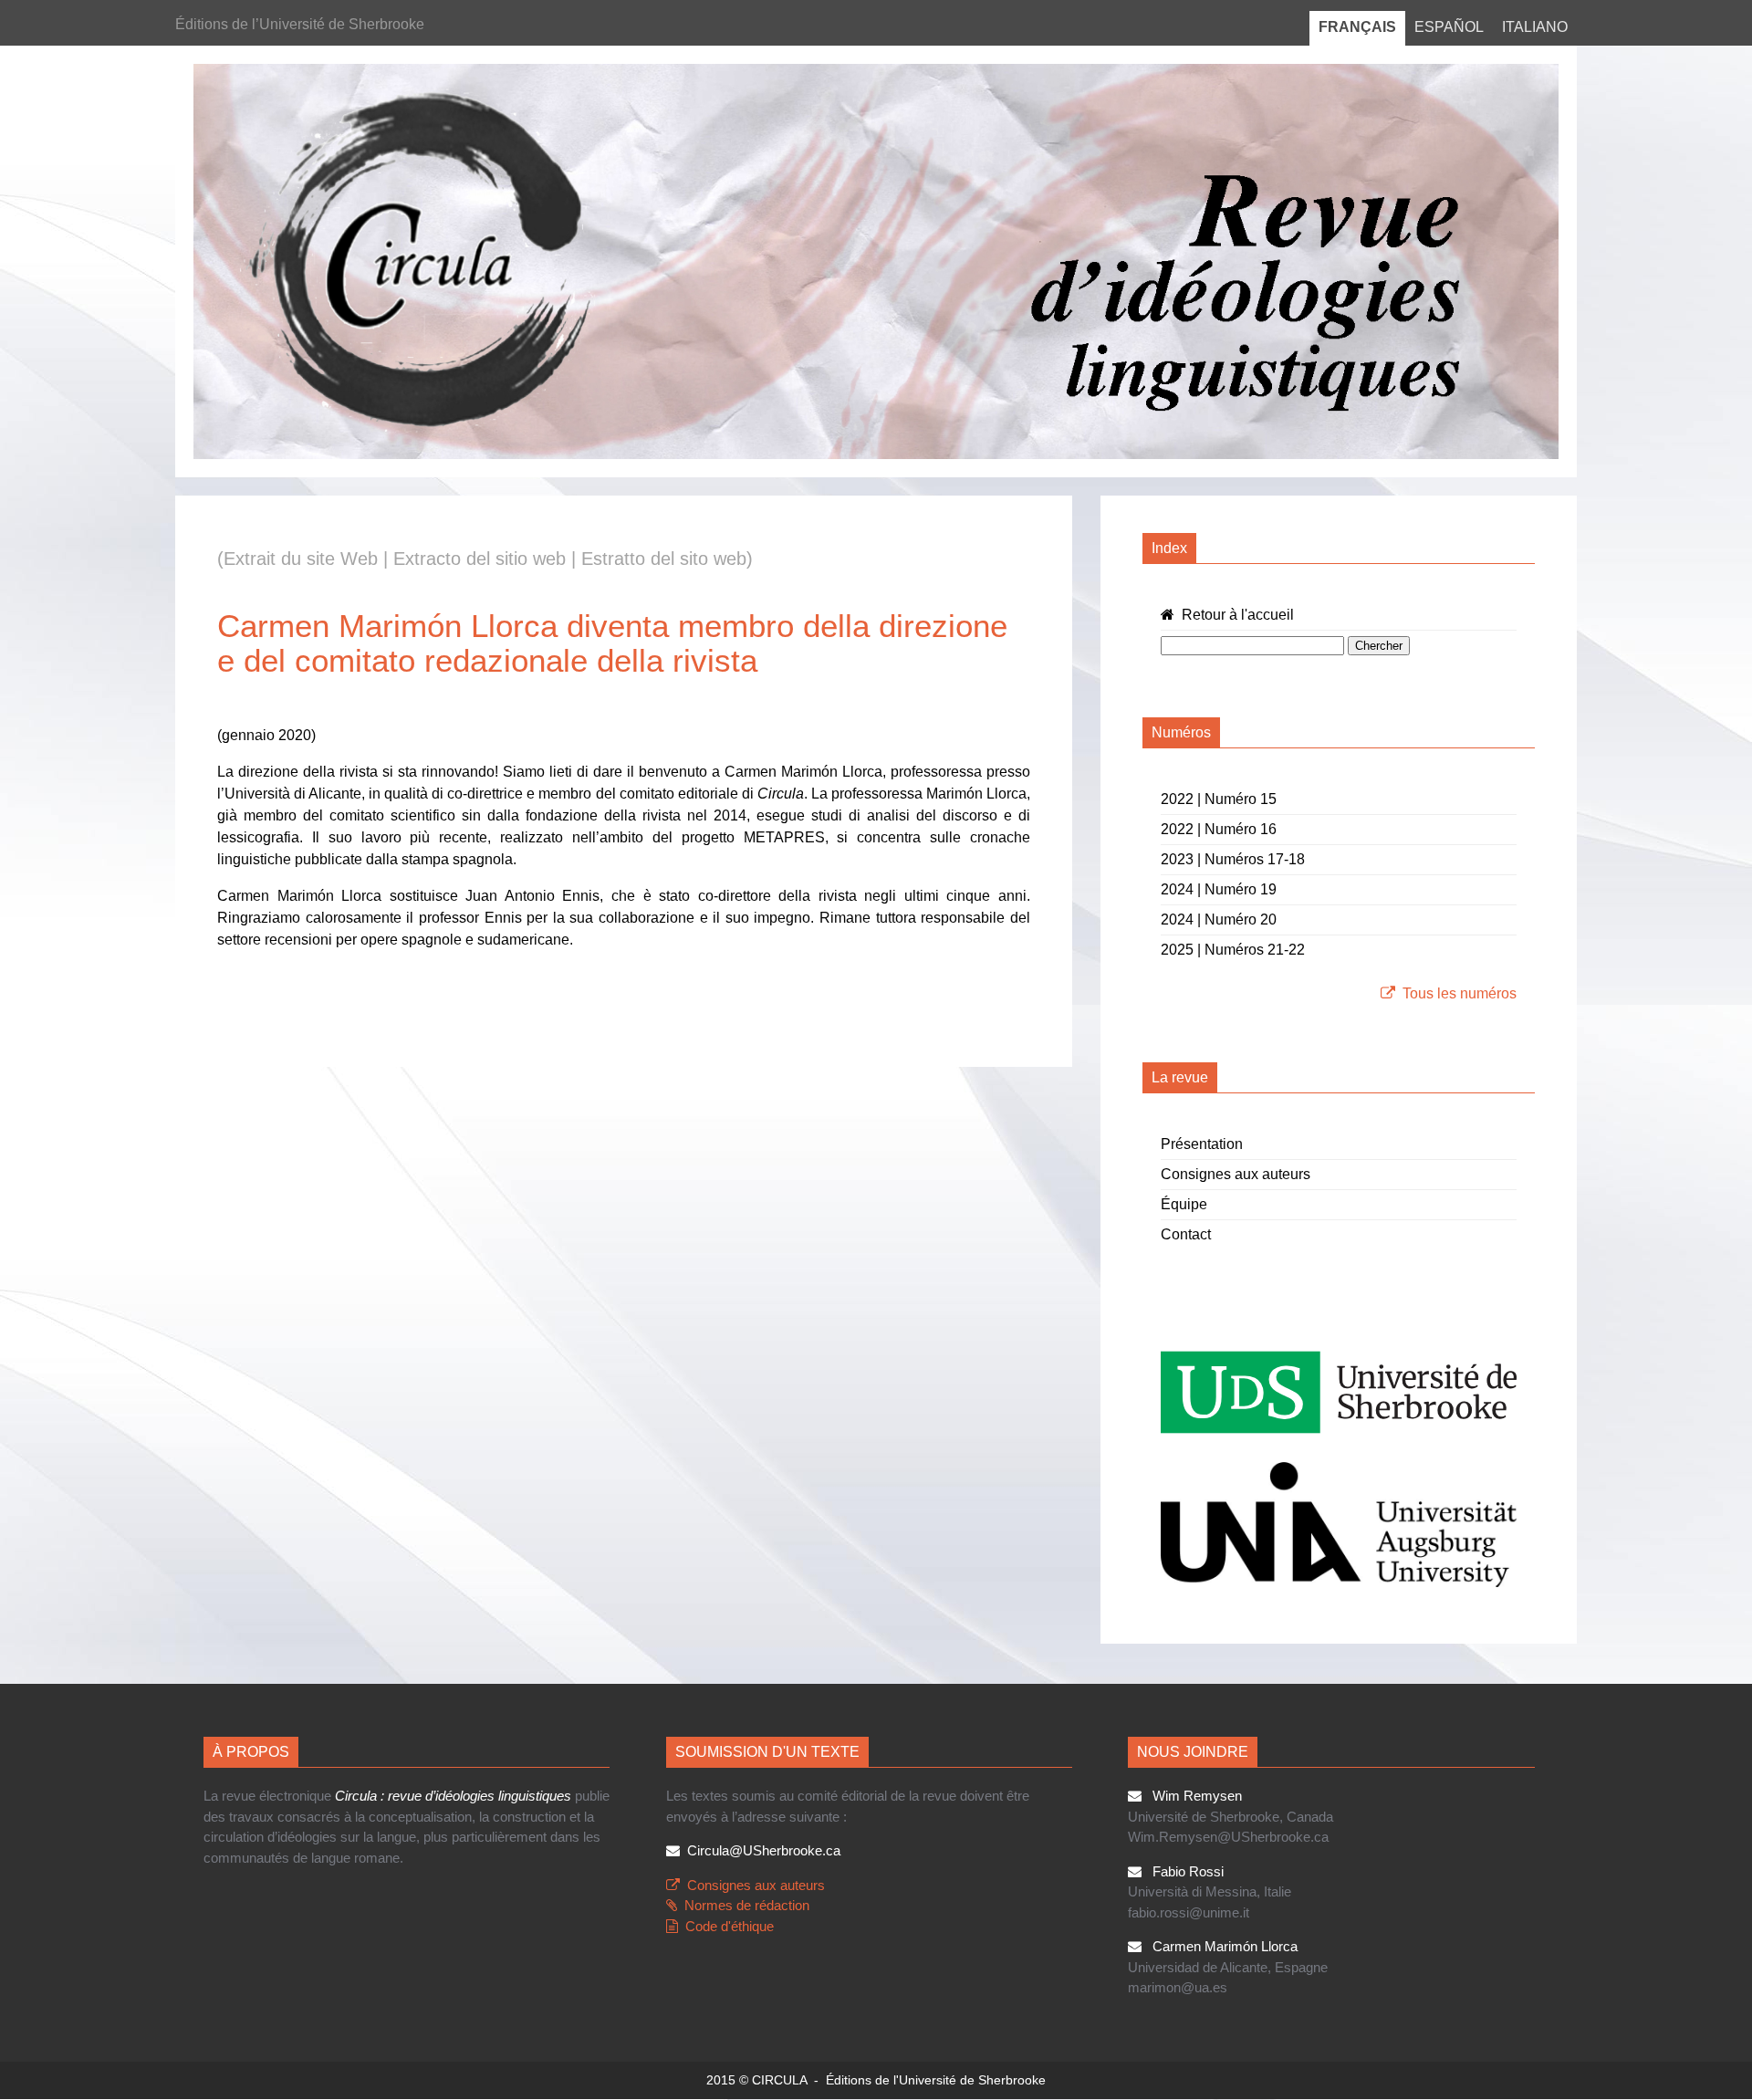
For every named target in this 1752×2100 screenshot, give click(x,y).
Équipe (1184, 1204)
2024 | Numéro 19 (1219, 889)
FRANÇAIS (1357, 27)
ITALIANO (1535, 27)
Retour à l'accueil (1234, 615)
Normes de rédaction (747, 1905)
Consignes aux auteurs (1236, 1174)
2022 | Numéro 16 (1219, 829)
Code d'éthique (730, 1926)
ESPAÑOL (1449, 27)
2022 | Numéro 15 (1219, 799)
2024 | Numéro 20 (1219, 919)
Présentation (1202, 1144)
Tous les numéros (1460, 993)
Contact (1186, 1234)
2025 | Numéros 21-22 (1233, 950)
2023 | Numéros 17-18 (1233, 859)
